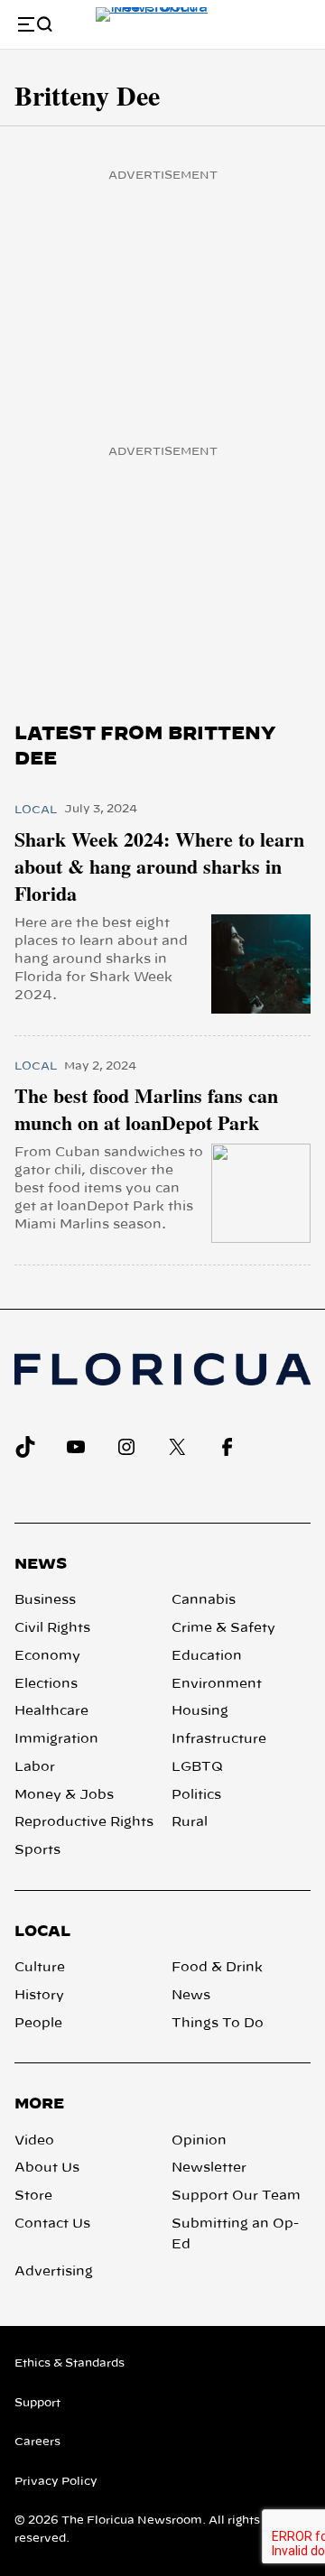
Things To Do (218, 2024)
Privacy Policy (56, 2481)
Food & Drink (217, 1968)
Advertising (54, 2272)
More (39, 2104)
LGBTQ (197, 1767)
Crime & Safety (223, 1628)
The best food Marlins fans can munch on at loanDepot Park (146, 1109)
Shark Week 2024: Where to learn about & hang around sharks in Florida (159, 866)
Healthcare (51, 1711)
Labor (35, 1767)
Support (37, 2403)
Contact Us (52, 2224)
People (38, 2024)
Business (45, 1600)
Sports (37, 1850)
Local (36, 810)
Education (207, 1656)
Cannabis (204, 1600)
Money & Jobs (64, 1795)
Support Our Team (236, 2196)
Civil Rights (52, 1628)
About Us (47, 2168)
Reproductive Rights (84, 1822)
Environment (217, 1684)
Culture (40, 1968)
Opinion (199, 2141)
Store (33, 2196)
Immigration (56, 1739)
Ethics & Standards (70, 2363)
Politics (196, 1795)
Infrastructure (219, 1739)
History (39, 1996)
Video (34, 2141)
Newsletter (209, 2168)
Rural (190, 1822)
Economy (47, 1656)
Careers (37, 2442)
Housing (200, 1711)
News (41, 1564)
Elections (46, 1684)
